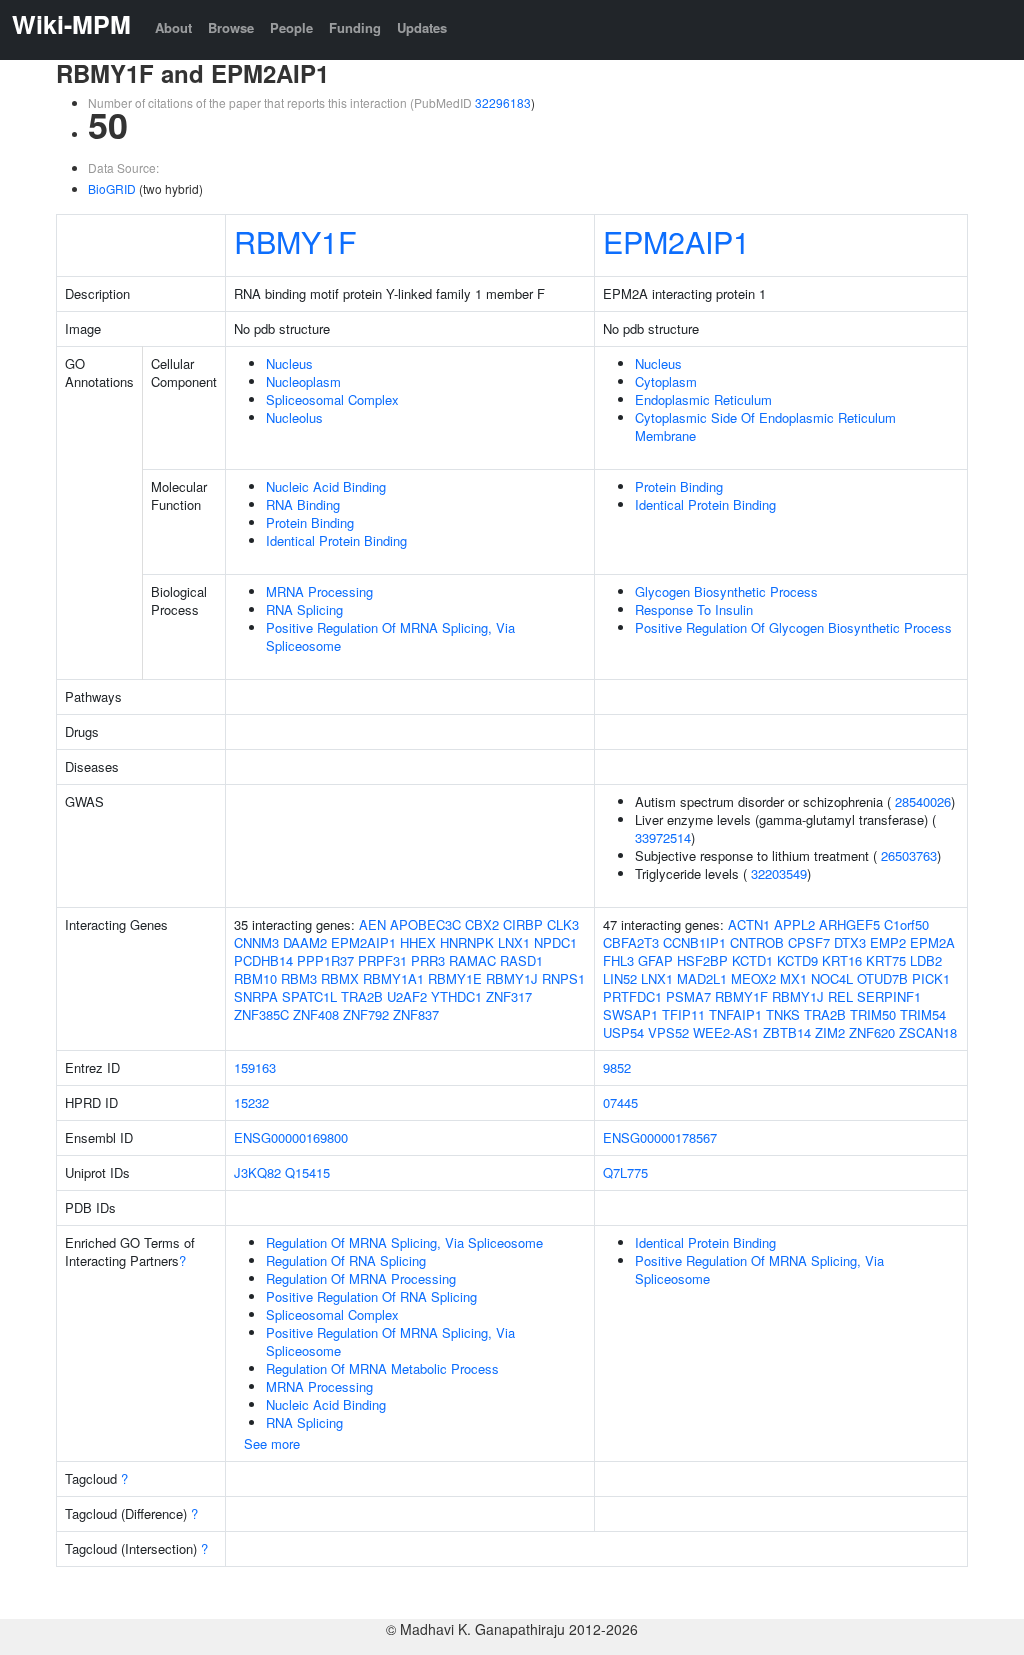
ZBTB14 (787, 1032)
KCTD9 (797, 960)
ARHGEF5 (849, 924)
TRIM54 (923, 1014)
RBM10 (255, 978)
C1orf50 (906, 924)
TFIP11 (683, 1014)
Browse (231, 27)
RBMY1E (455, 978)
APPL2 (794, 924)
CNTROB (757, 942)
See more (272, 1443)
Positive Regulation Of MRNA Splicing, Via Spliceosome (390, 636)
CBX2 (482, 924)
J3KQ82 (257, 1172)
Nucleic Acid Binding (326, 486)
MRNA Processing (319, 591)
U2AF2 (407, 996)
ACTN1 (749, 924)
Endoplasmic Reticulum (703, 399)
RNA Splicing (304, 609)
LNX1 (514, 942)
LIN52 (620, 978)
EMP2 (888, 942)
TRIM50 (873, 1014)
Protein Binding (310, 522)
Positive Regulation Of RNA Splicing (371, 1296)
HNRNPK (467, 942)
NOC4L (832, 978)
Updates (422, 27)
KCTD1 (752, 960)
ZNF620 (872, 1032)
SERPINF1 (889, 996)
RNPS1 (563, 978)
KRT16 (842, 960)
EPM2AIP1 (676, 241)
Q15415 (307, 1172)
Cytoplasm (666, 381)
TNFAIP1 (735, 1014)
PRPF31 (382, 960)
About (173, 27)
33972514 (663, 837)
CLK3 (563, 924)
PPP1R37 (325, 960)
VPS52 (668, 1032)
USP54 (623, 1032)
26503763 (909, 855)
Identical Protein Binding (336, 540)
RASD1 (521, 960)
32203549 (779, 873)
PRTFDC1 (632, 996)
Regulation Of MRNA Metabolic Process (382, 1368)
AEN (372, 924)
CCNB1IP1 (694, 942)
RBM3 (299, 978)
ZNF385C (261, 1014)
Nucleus (289, 363)
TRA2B (362, 996)
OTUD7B (882, 978)
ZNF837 (416, 1014)
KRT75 (886, 960)
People (291, 27)
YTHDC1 (456, 996)
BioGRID (112, 188)
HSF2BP (702, 960)
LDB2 (926, 960)
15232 (251, 1102)
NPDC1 (555, 942)
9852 (617, 1067)
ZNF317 (509, 996)
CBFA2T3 (631, 942)
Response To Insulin (694, 609)
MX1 (793, 978)
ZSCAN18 (928, 1032)
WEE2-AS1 (726, 1032)
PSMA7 (688, 996)
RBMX (340, 978)
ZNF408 (316, 1014)
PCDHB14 (263, 960)
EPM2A (932, 942)
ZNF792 (366, 1014)
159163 (255, 1067)
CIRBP (523, 924)
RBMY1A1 (393, 978)
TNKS (783, 1014)
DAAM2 (305, 942)
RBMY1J (512, 978)
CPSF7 (809, 942)
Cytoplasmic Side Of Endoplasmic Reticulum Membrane (765, 426)
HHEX (418, 942)
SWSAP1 (630, 1014)
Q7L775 (625, 1172)
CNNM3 (256, 942)
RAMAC (472, 960)
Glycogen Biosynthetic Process (726, 591)
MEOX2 (753, 978)
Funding (355, 27)
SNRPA (256, 996)
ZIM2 (830, 1032)
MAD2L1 (702, 978)
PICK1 (931, 978)
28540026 (923, 801)
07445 (620, 1102)
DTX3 (850, 942)
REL (840, 996)
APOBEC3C (425, 924)
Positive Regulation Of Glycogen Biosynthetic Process (793, 627)
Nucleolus (294, 417)
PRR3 (428, 960)
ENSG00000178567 (660, 1137)
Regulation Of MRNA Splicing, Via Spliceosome (404, 1242)
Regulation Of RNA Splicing (346, 1260)
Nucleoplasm (303, 381)
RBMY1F (295, 241)
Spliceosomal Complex (332, 399)
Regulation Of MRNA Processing (361, 1278)
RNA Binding (303, 504)
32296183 (503, 102)
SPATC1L (309, 996)
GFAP (655, 960)
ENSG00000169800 (291, 1137)
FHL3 (618, 960)
